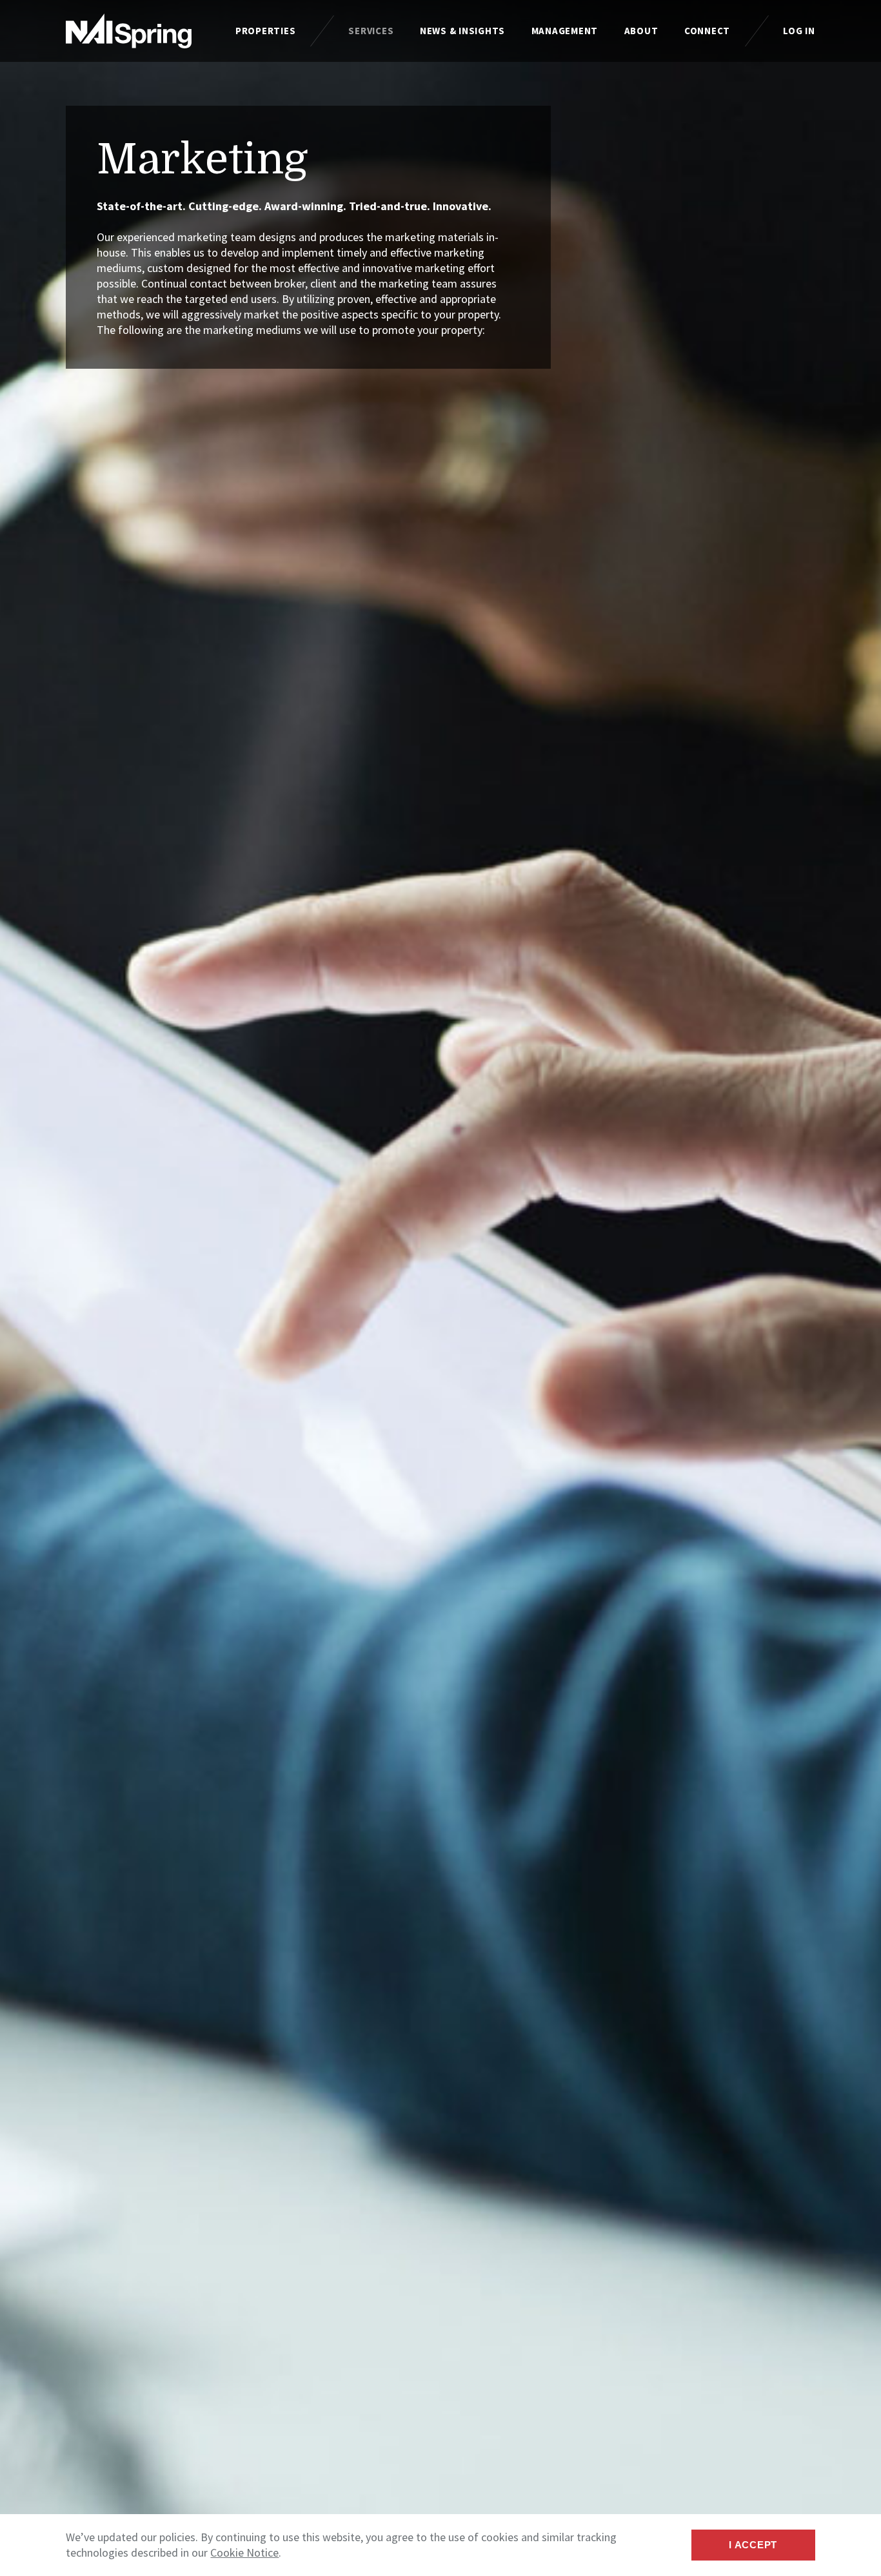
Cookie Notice (244, 2552)
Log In (799, 31)
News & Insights (462, 31)
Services (371, 31)
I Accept (753, 2545)
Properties (266, 31)
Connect (707, 31)
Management (565, 31)
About (641, 31)
